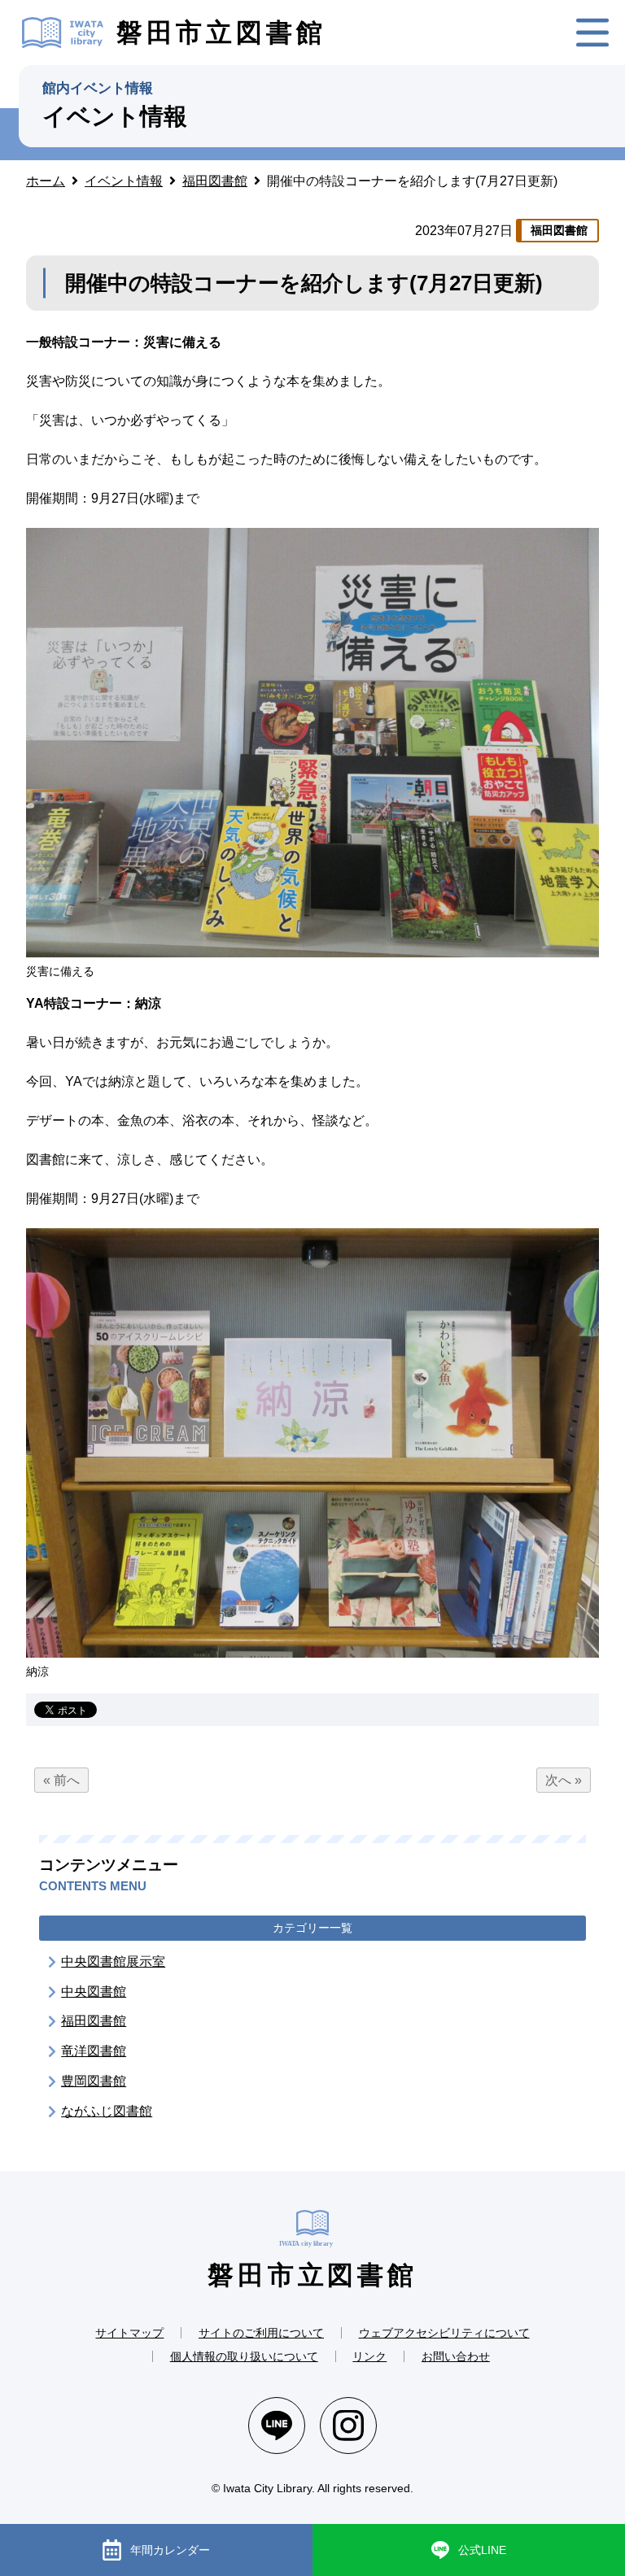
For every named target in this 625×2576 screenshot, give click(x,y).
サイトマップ (129, 2333)
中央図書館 (94, 1992)
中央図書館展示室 (113, 1961)
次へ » (564, 1780)
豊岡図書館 (94, 2081)
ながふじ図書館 (107, 2111)
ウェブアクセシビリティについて (444, 2333)
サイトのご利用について (261, 2333)
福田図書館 (94, 2021)
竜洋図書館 (94, 2051)
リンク (369, 2356)
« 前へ (61, 1780)
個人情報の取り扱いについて (244, 2356)
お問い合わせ (456, 2356)
